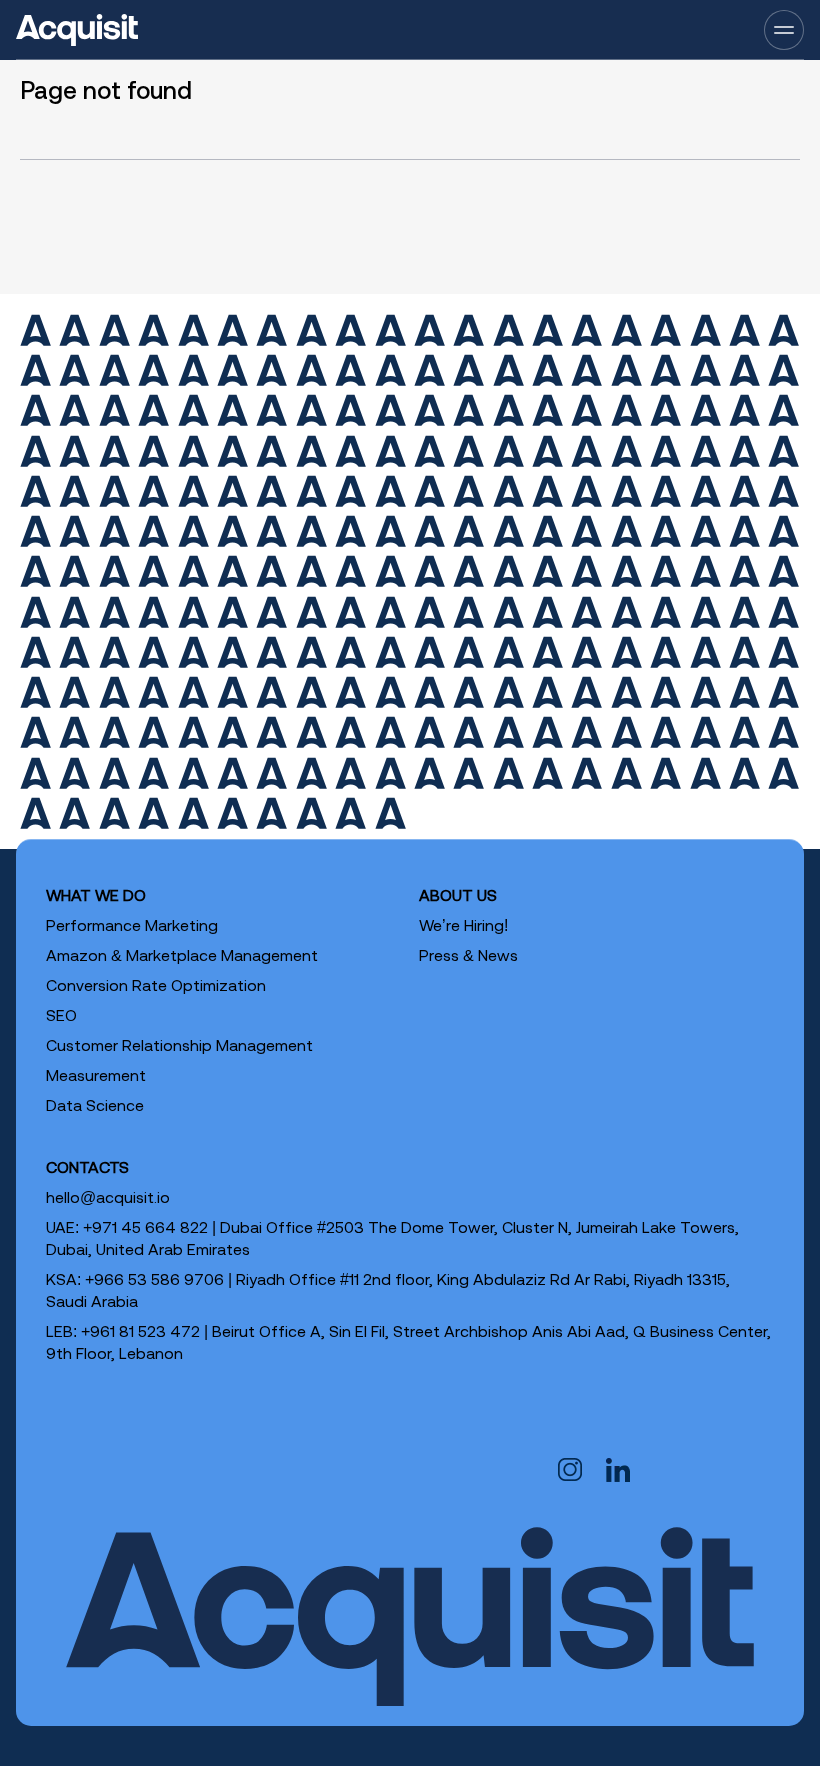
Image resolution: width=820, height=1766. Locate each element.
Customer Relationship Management (179, 1045)
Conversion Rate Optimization (156, 985)
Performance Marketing (132, 925)
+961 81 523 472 (140, 1331)
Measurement (96, 1075)
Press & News (468, 955)
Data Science (95, 1105)
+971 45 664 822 (145, 1227)
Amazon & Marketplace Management (182, 955)
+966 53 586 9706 (154, 1279)
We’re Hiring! (463, 925)
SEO (61, 1015)
